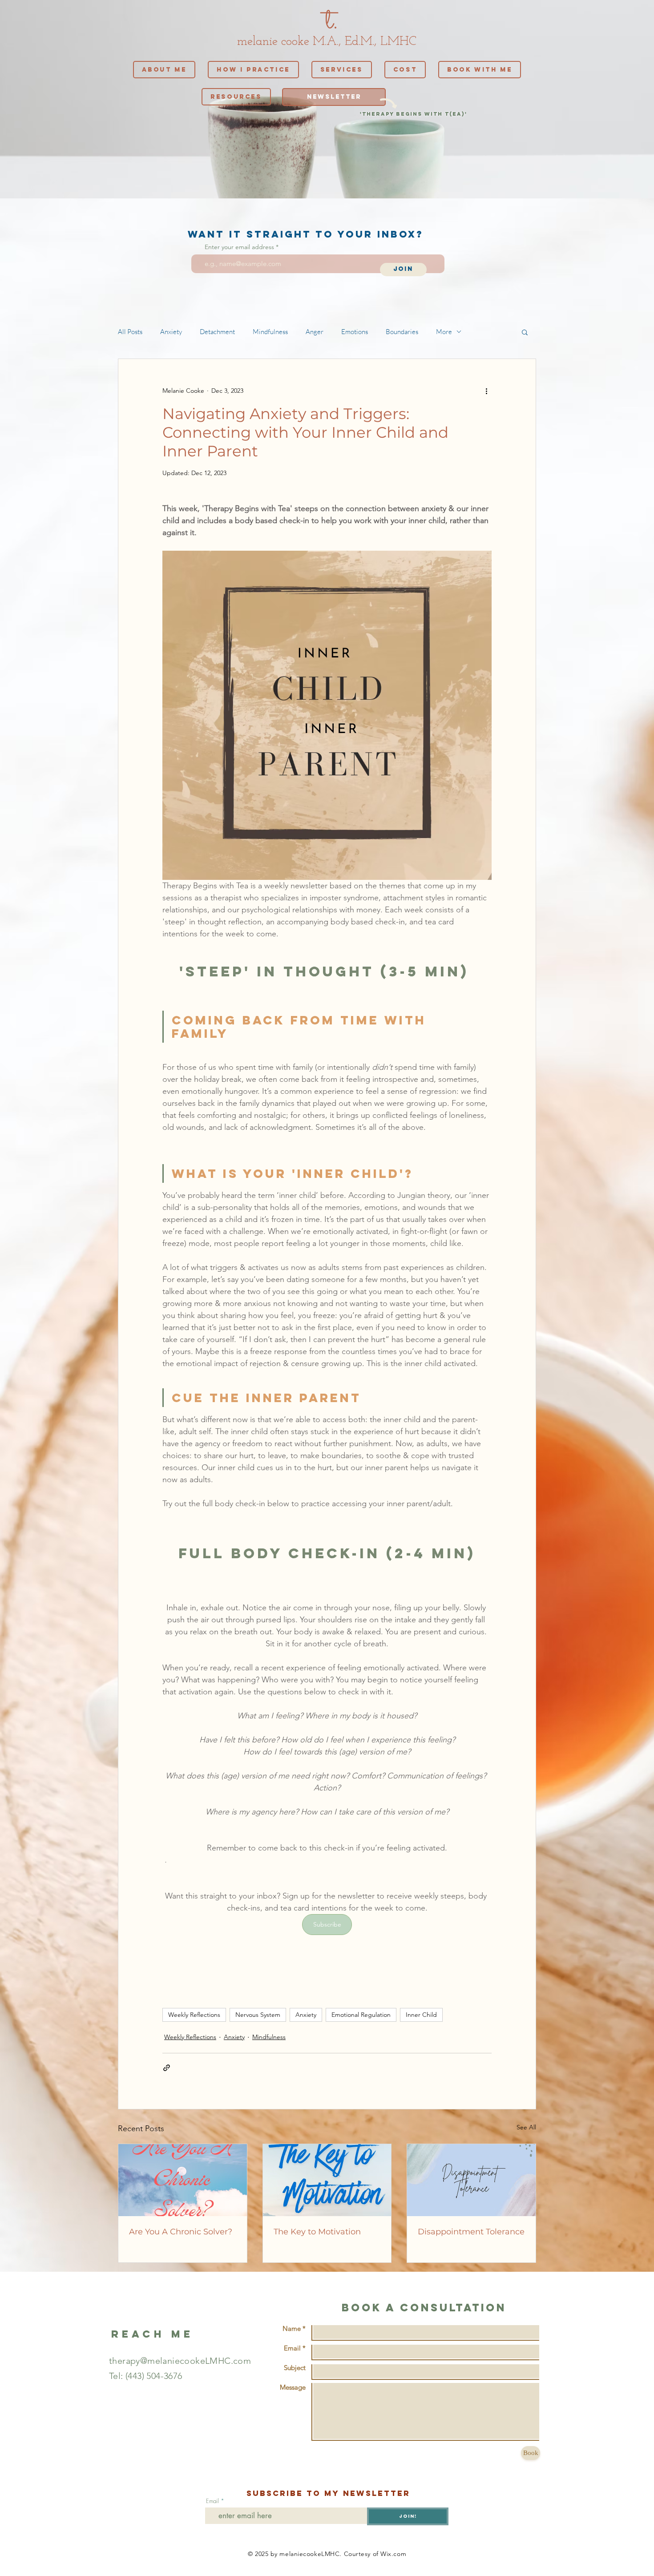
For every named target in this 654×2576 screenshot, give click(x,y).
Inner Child (421, 2015)
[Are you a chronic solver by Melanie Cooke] (183, 2180)
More (444, 332)
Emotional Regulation (361, 2015)
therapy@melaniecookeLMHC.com (180, 2361)
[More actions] (486, 391)
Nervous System (258, 2015)
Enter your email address (239, 247)
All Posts (130, 332)
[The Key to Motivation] (327, 2180)
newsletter (377, 2493)
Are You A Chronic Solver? (181, 2232)
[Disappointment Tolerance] (471, 2180)
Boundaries (402, 332)
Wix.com (393, 2554)
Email (212, 2501)
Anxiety (171, 332)
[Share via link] (167, 2068)
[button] (525, 332)
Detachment (217, 332)
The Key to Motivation (317, 2232)
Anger (315, 332)
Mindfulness (270, 332)
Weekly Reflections (194, 2015)
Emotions (355, 332)
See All (526, 2127)
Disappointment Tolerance (471, 2232)
